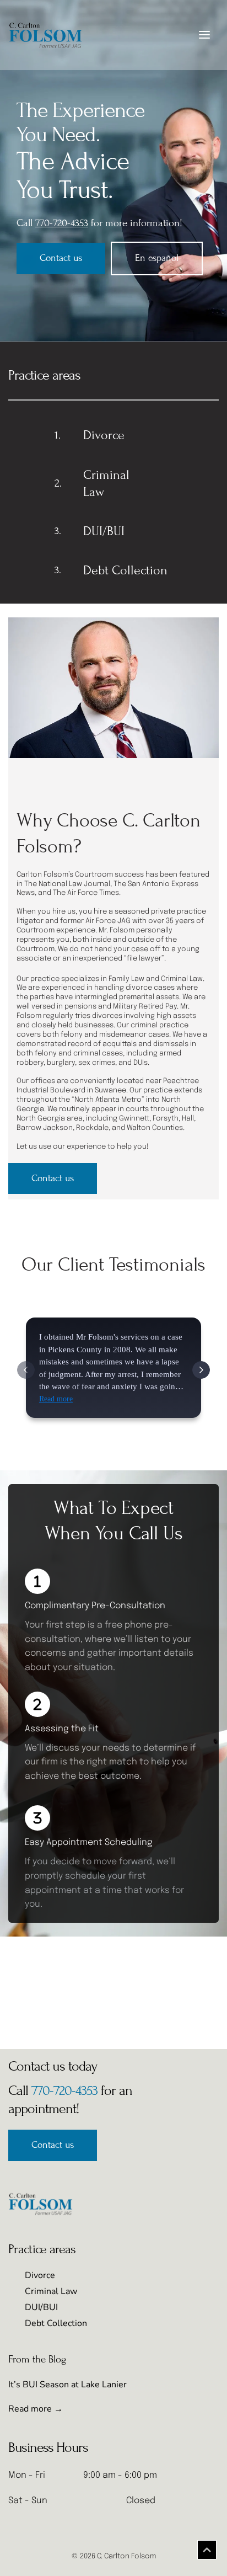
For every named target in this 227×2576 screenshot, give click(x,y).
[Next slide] (201, 1370)
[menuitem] (71, 2275)
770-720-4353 (64, 2090)
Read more (56, 1399)
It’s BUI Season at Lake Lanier (67, 2385)
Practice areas (44, 375)
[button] (204, 35)
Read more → (36, 2409)
